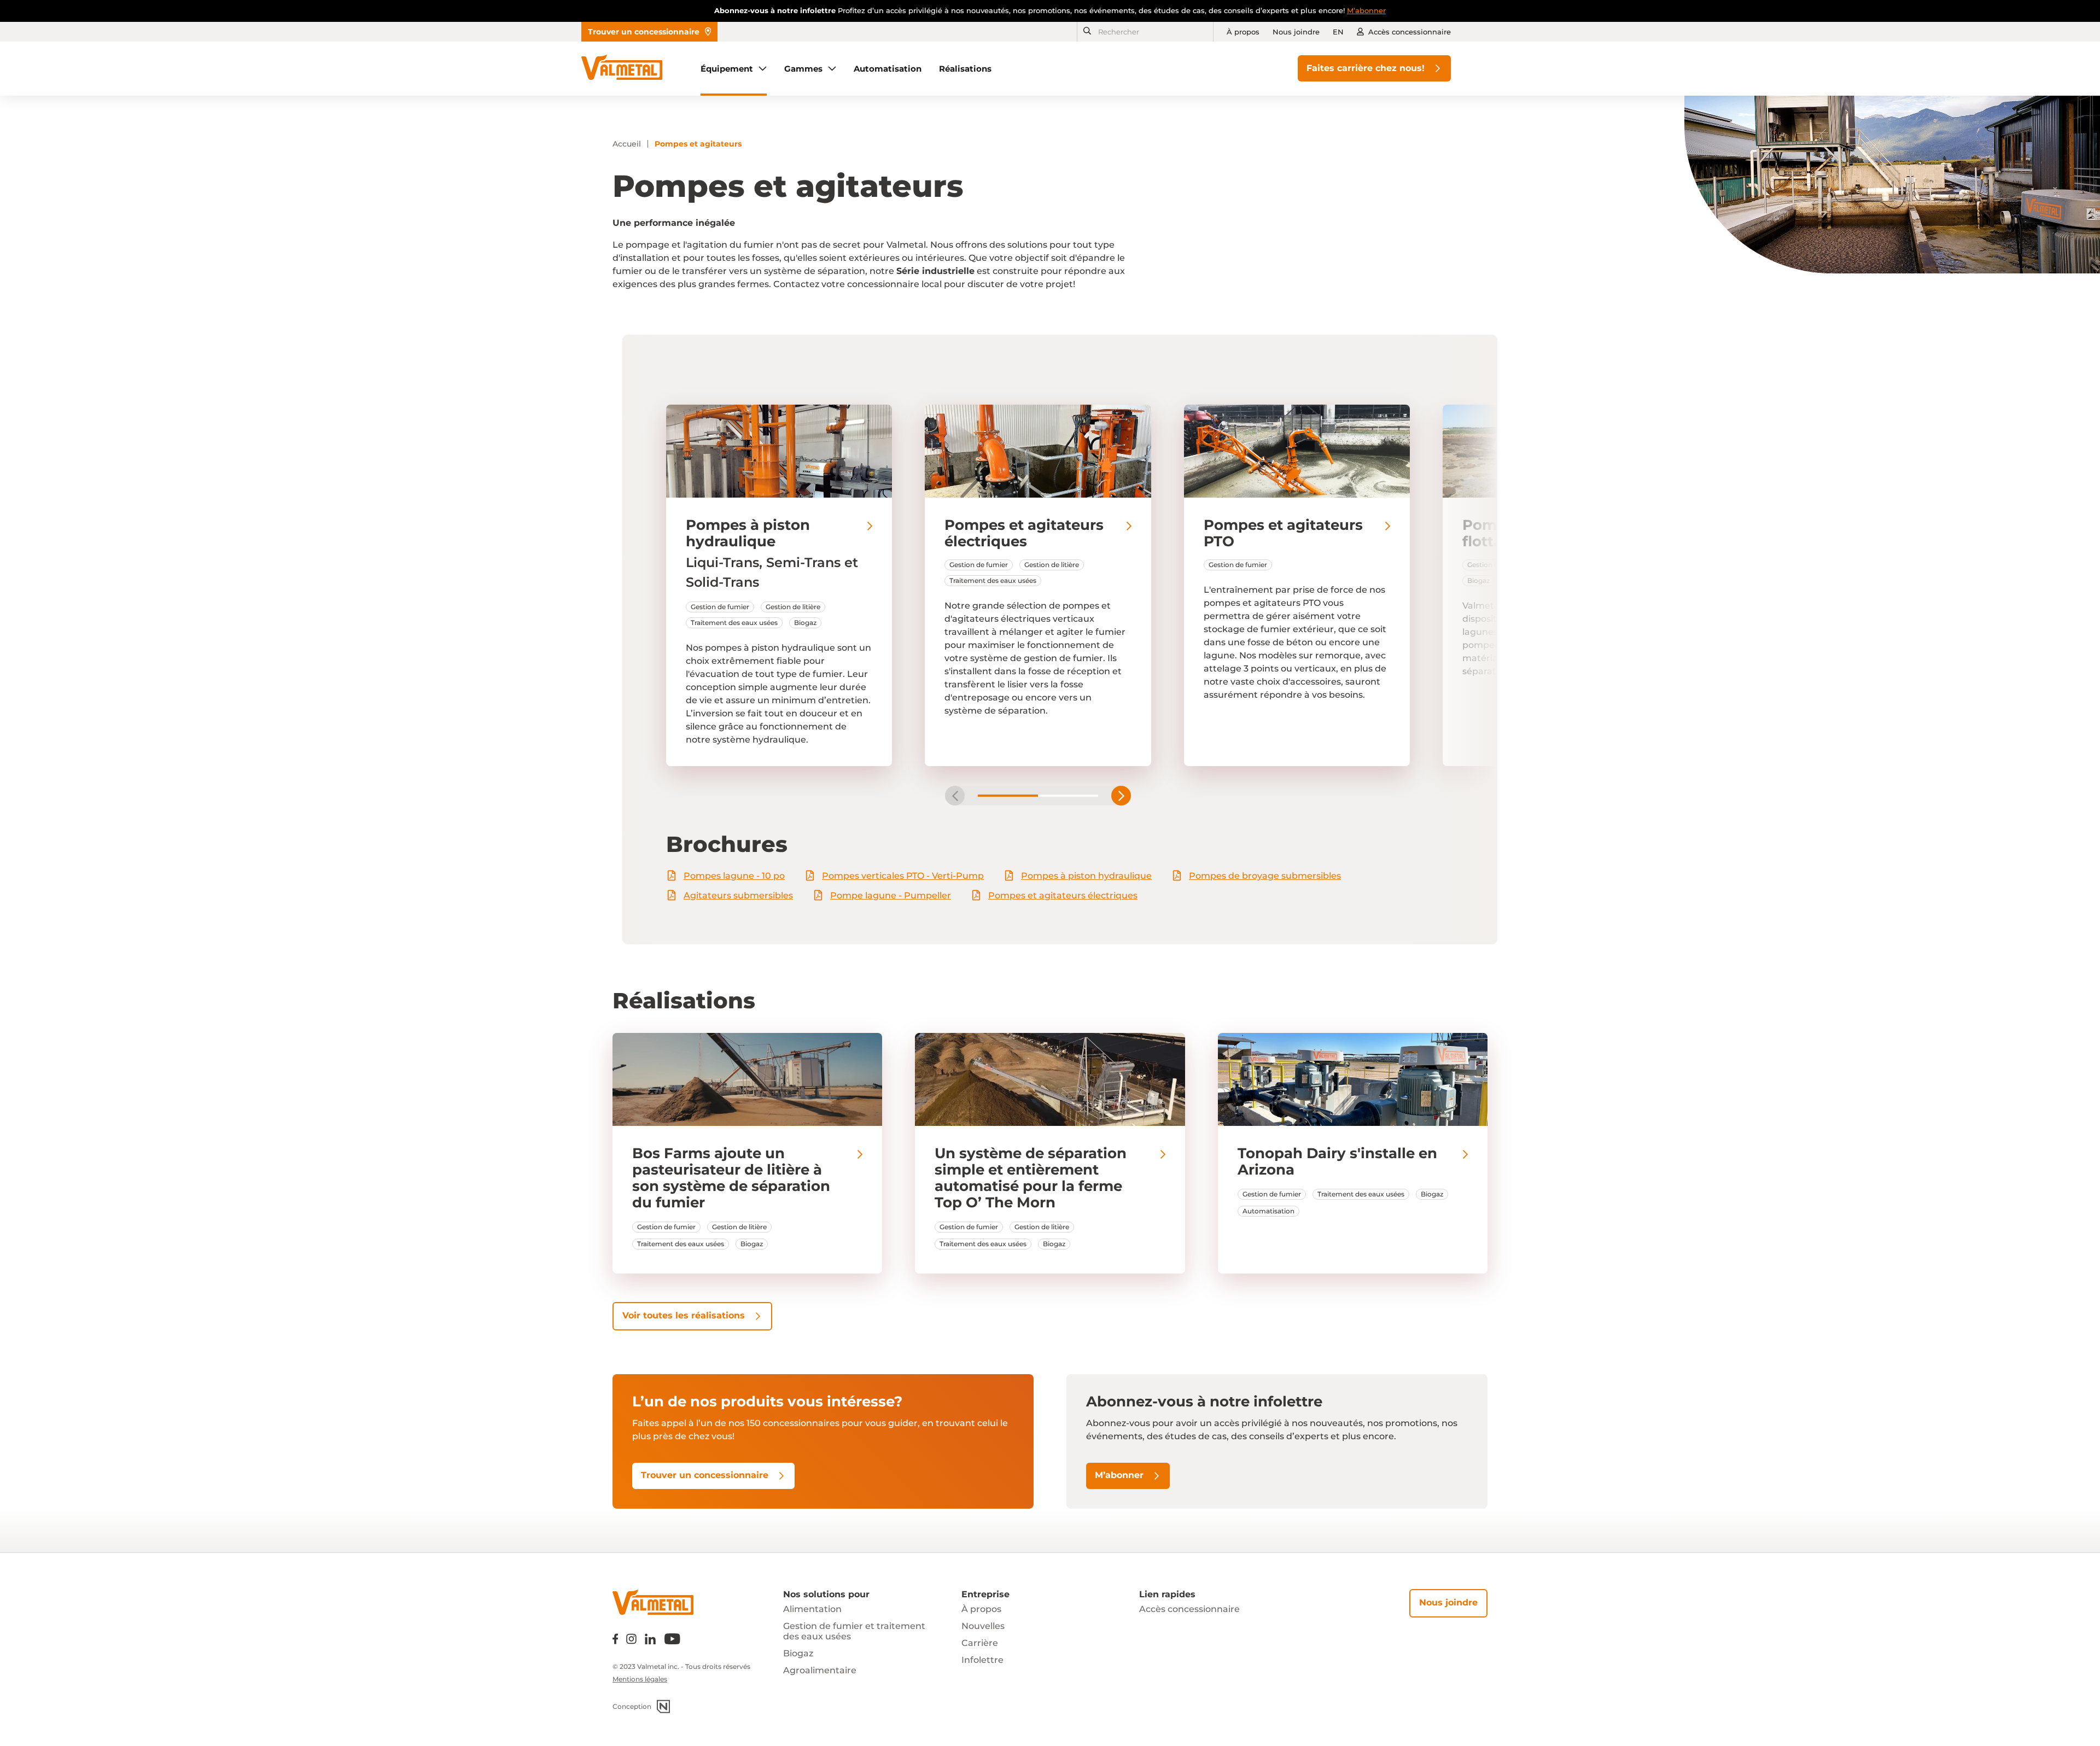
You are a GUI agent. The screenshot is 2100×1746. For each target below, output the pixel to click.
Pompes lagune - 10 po (734, 876)
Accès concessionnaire (1410, 32)
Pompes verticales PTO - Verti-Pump (903, 876)
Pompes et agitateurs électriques (1063, 895)
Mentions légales (640, 1679)
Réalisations (965, 69)
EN (1338, 32)
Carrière (980, 1643)
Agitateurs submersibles (738, 895)
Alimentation (812, 1609)
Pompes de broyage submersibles (1265, 876)
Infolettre (982, 1660)
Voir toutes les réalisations (684, 1315)
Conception (632, 1706)
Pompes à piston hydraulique (1086, 876)
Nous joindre (1296, 32)
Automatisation (888, 69)
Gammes (803, 69)
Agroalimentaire (820, 1670)
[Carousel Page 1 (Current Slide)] (1008, 796)
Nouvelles (983, 1626)
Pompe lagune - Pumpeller (891, 895)
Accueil (627, 144)
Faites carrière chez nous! (1366, 68)
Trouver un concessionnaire (644, 32)
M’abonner (1366, 10)
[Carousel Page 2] (1068, 796)
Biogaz (798, 1653)
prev (955, 796)
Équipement (727, 69)
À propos (1243, 32)
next (1121, 796)
